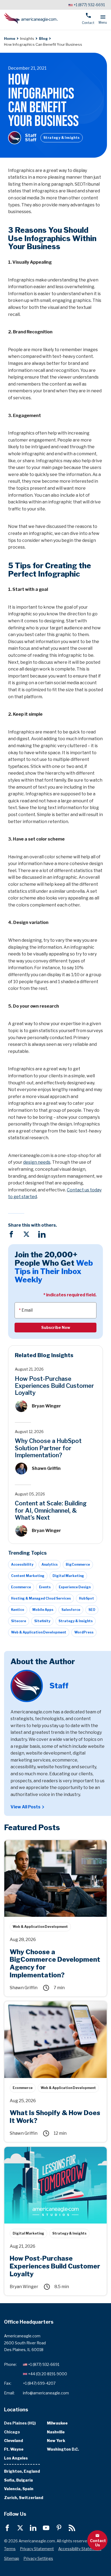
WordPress (84, 1632)
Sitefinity (42, 1621)
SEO (92, 1610)
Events (45, 1587)
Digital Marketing (68, 1576)
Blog (43, 38)
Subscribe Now (56, 1327)
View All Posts (25, 1807)
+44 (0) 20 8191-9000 (48, 2374)
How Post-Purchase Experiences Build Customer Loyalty (54, 1386)
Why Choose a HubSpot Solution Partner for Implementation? (48, 1448)
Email (27, 1310)
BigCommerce (78, 1564)
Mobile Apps (43, 1610)
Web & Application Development (39, 1632)
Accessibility (22, 1564)
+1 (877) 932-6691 (89, 5)
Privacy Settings (38, 2558)
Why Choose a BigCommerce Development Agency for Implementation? (49, 1846)
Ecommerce (21, 1587)
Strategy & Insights (62, 138)
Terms (10, 2549)
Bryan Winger (46, 1406)
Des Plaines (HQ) (20, 2423)
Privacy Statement (37, 2549)
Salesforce (71, 1610)
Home (10, 38)
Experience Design (75, 1587)
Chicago (12, 2432)
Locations (16, 2409)
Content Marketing (28, 1576)
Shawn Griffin (46, 1468)
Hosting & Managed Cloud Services (41, 1598)
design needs (37, 1162)
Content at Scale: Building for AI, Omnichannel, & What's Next (51, 1510)
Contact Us (98, 2543)
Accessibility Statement (80, 2549)
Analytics (50, 1564)
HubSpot (86, 1598)
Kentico (18, 1610)
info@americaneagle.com (46, 2393)
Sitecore (19, 1621)
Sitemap (12, 2558)
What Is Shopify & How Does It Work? (43, 2004)
